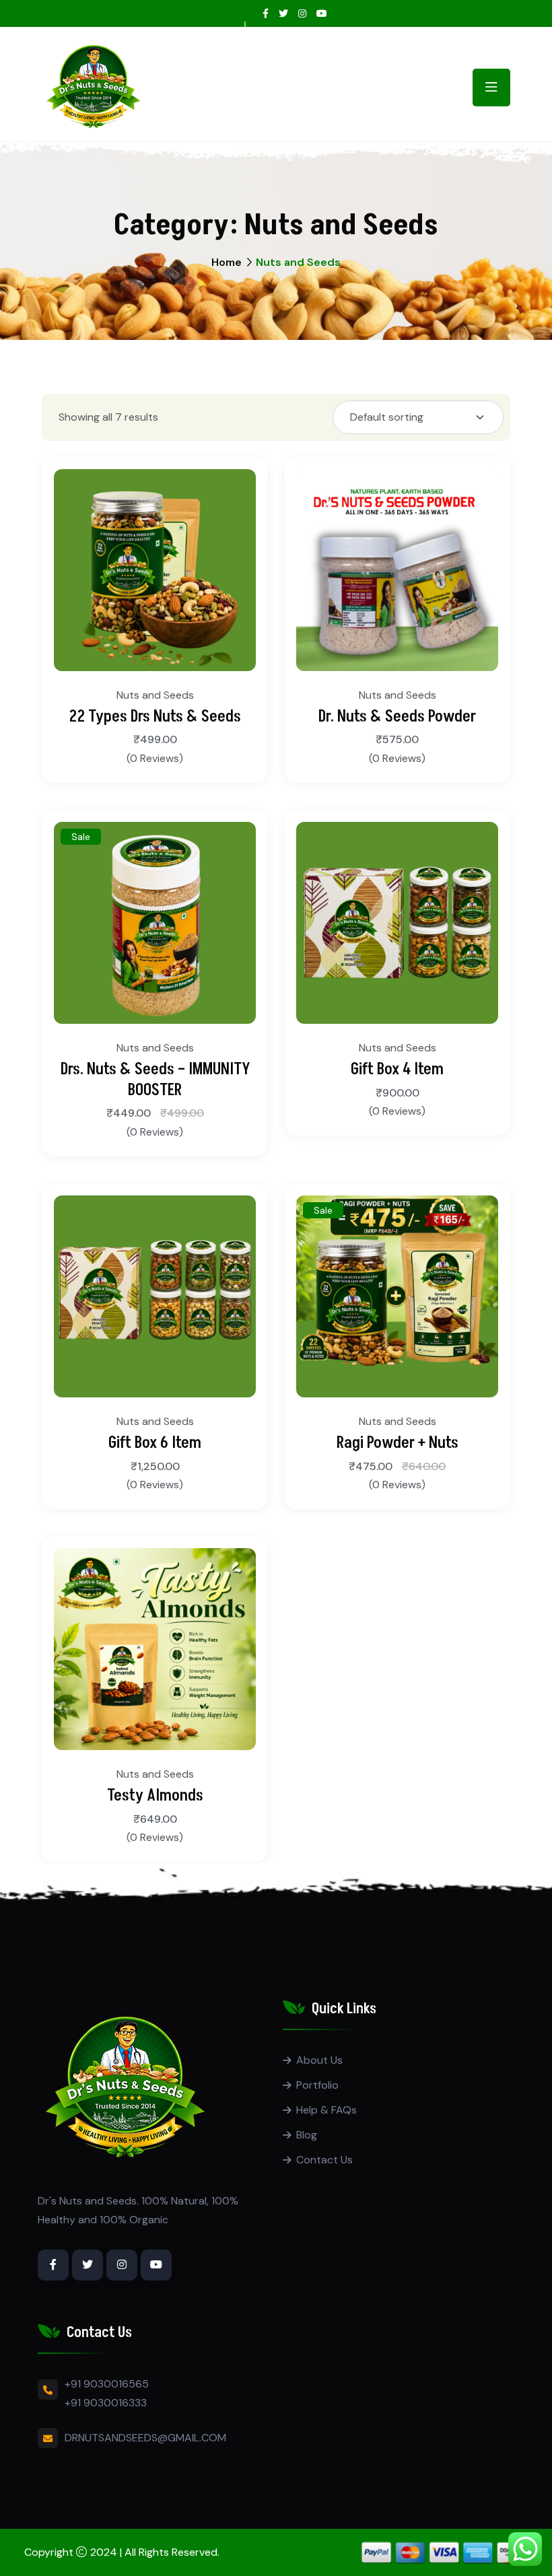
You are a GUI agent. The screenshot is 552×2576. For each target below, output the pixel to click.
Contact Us (324, 2160)
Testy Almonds (155, 1796)
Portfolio (317, 2085)
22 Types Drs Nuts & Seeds (155, 717)
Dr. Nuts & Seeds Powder (397, 717)
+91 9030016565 (107, 2384)
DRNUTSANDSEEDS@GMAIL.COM (145, 2438)
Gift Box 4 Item (397, 1069)
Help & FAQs (326, 2110)
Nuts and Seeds (155, 695)
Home (227, 262)
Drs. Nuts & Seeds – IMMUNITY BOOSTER (155, 1080)
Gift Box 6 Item (155, 1443)
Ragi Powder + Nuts (398, 1443)
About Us (319, 2060)
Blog (307, 2135)
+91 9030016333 (106, 2403)
